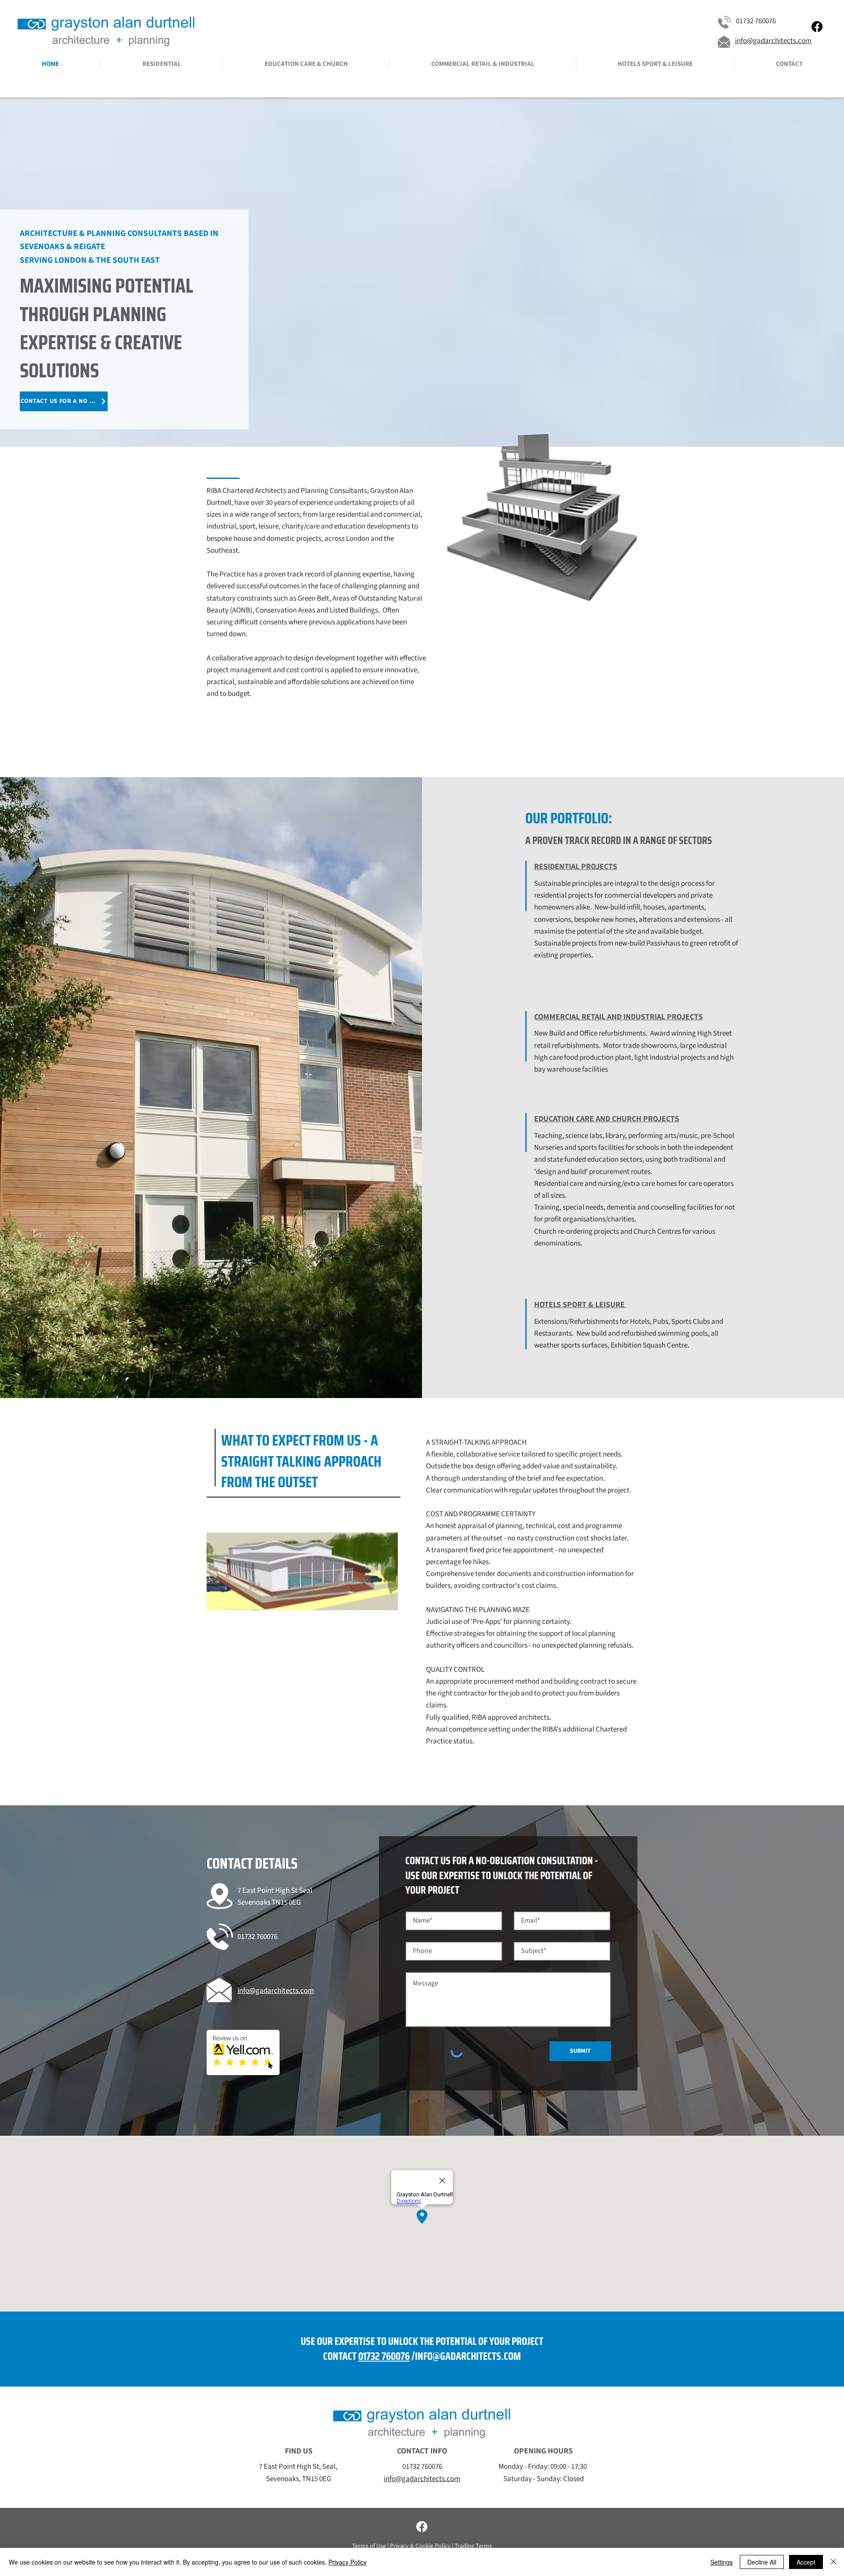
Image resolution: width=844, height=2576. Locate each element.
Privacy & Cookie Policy (420, 2546)
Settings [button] (722, 2562)
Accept (806, 2562)
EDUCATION (555, 1119)
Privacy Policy (347, 2562)
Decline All (762, 2562)
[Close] (833, 2562)
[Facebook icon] (817, 27)
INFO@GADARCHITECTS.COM (468, 2356)
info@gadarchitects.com (773, 41)
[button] (161, 64)
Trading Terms (473, 2546)
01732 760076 (384, 2356)
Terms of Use (369, 2546)
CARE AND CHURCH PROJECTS (628, 1119)
